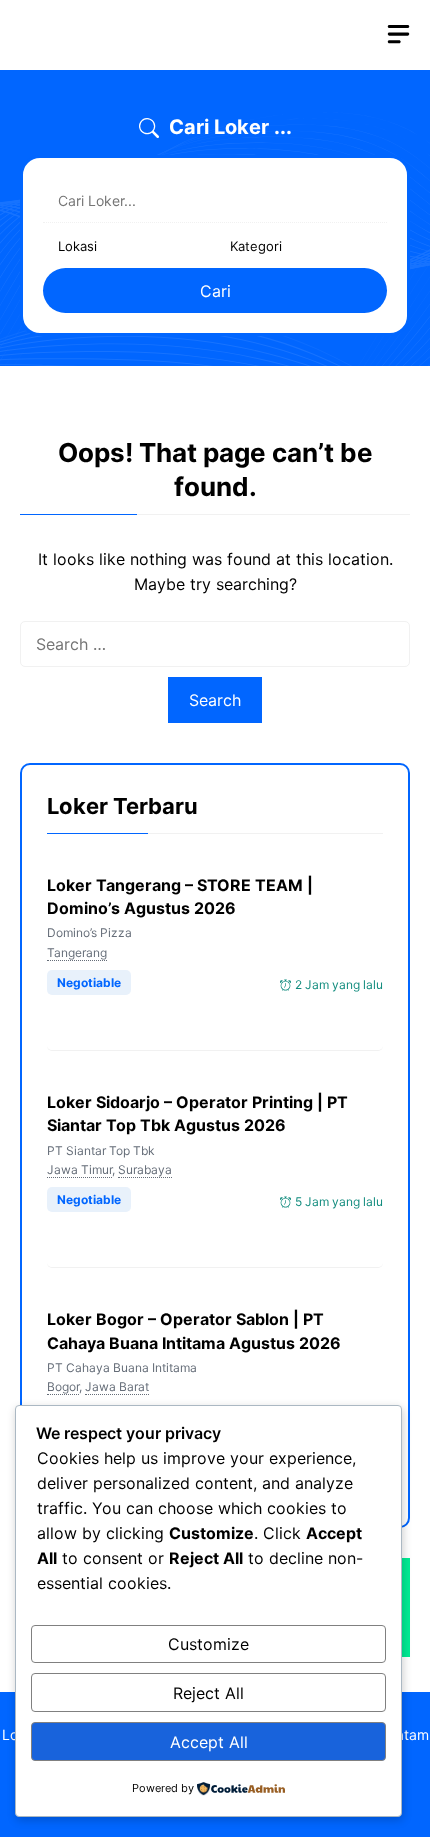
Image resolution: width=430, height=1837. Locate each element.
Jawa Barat (117, 1386)
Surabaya (145, 1169)
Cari (215, 291)
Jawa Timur (79, 1169)
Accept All (209, 1742)
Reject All (208, 1693)
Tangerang (77, 952)
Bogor (63, 1386)
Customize (208, 1644)
